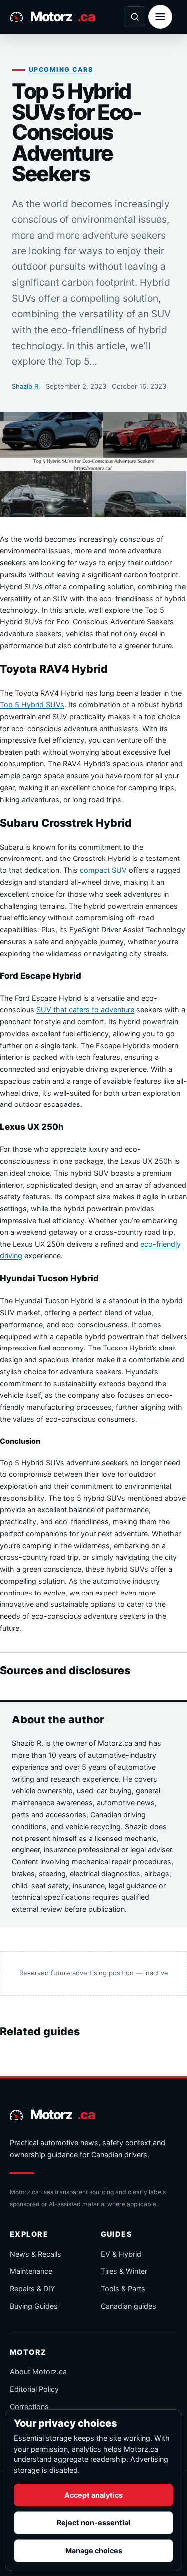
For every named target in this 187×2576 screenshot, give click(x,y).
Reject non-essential (93, 2522)
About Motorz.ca (38, 2372)
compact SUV (103, 870)
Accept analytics (93, 2495)
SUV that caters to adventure (85, 1010)
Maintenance (31, 2271)
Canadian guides (128, 2306)
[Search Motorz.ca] (134, 17)
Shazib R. (26, 386)
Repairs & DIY (33, 2288)
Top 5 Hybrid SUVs (32, 704)
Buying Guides (34, 2306)
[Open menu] (160, 17)
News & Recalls (36, 2254)
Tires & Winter (124, 2271)
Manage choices (94, 2550)
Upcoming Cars (61, 69)
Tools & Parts (123, 2288)
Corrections (29, 2406)
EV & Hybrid (121, 2254)
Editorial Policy (34, 2389)
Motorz (62, 16)
